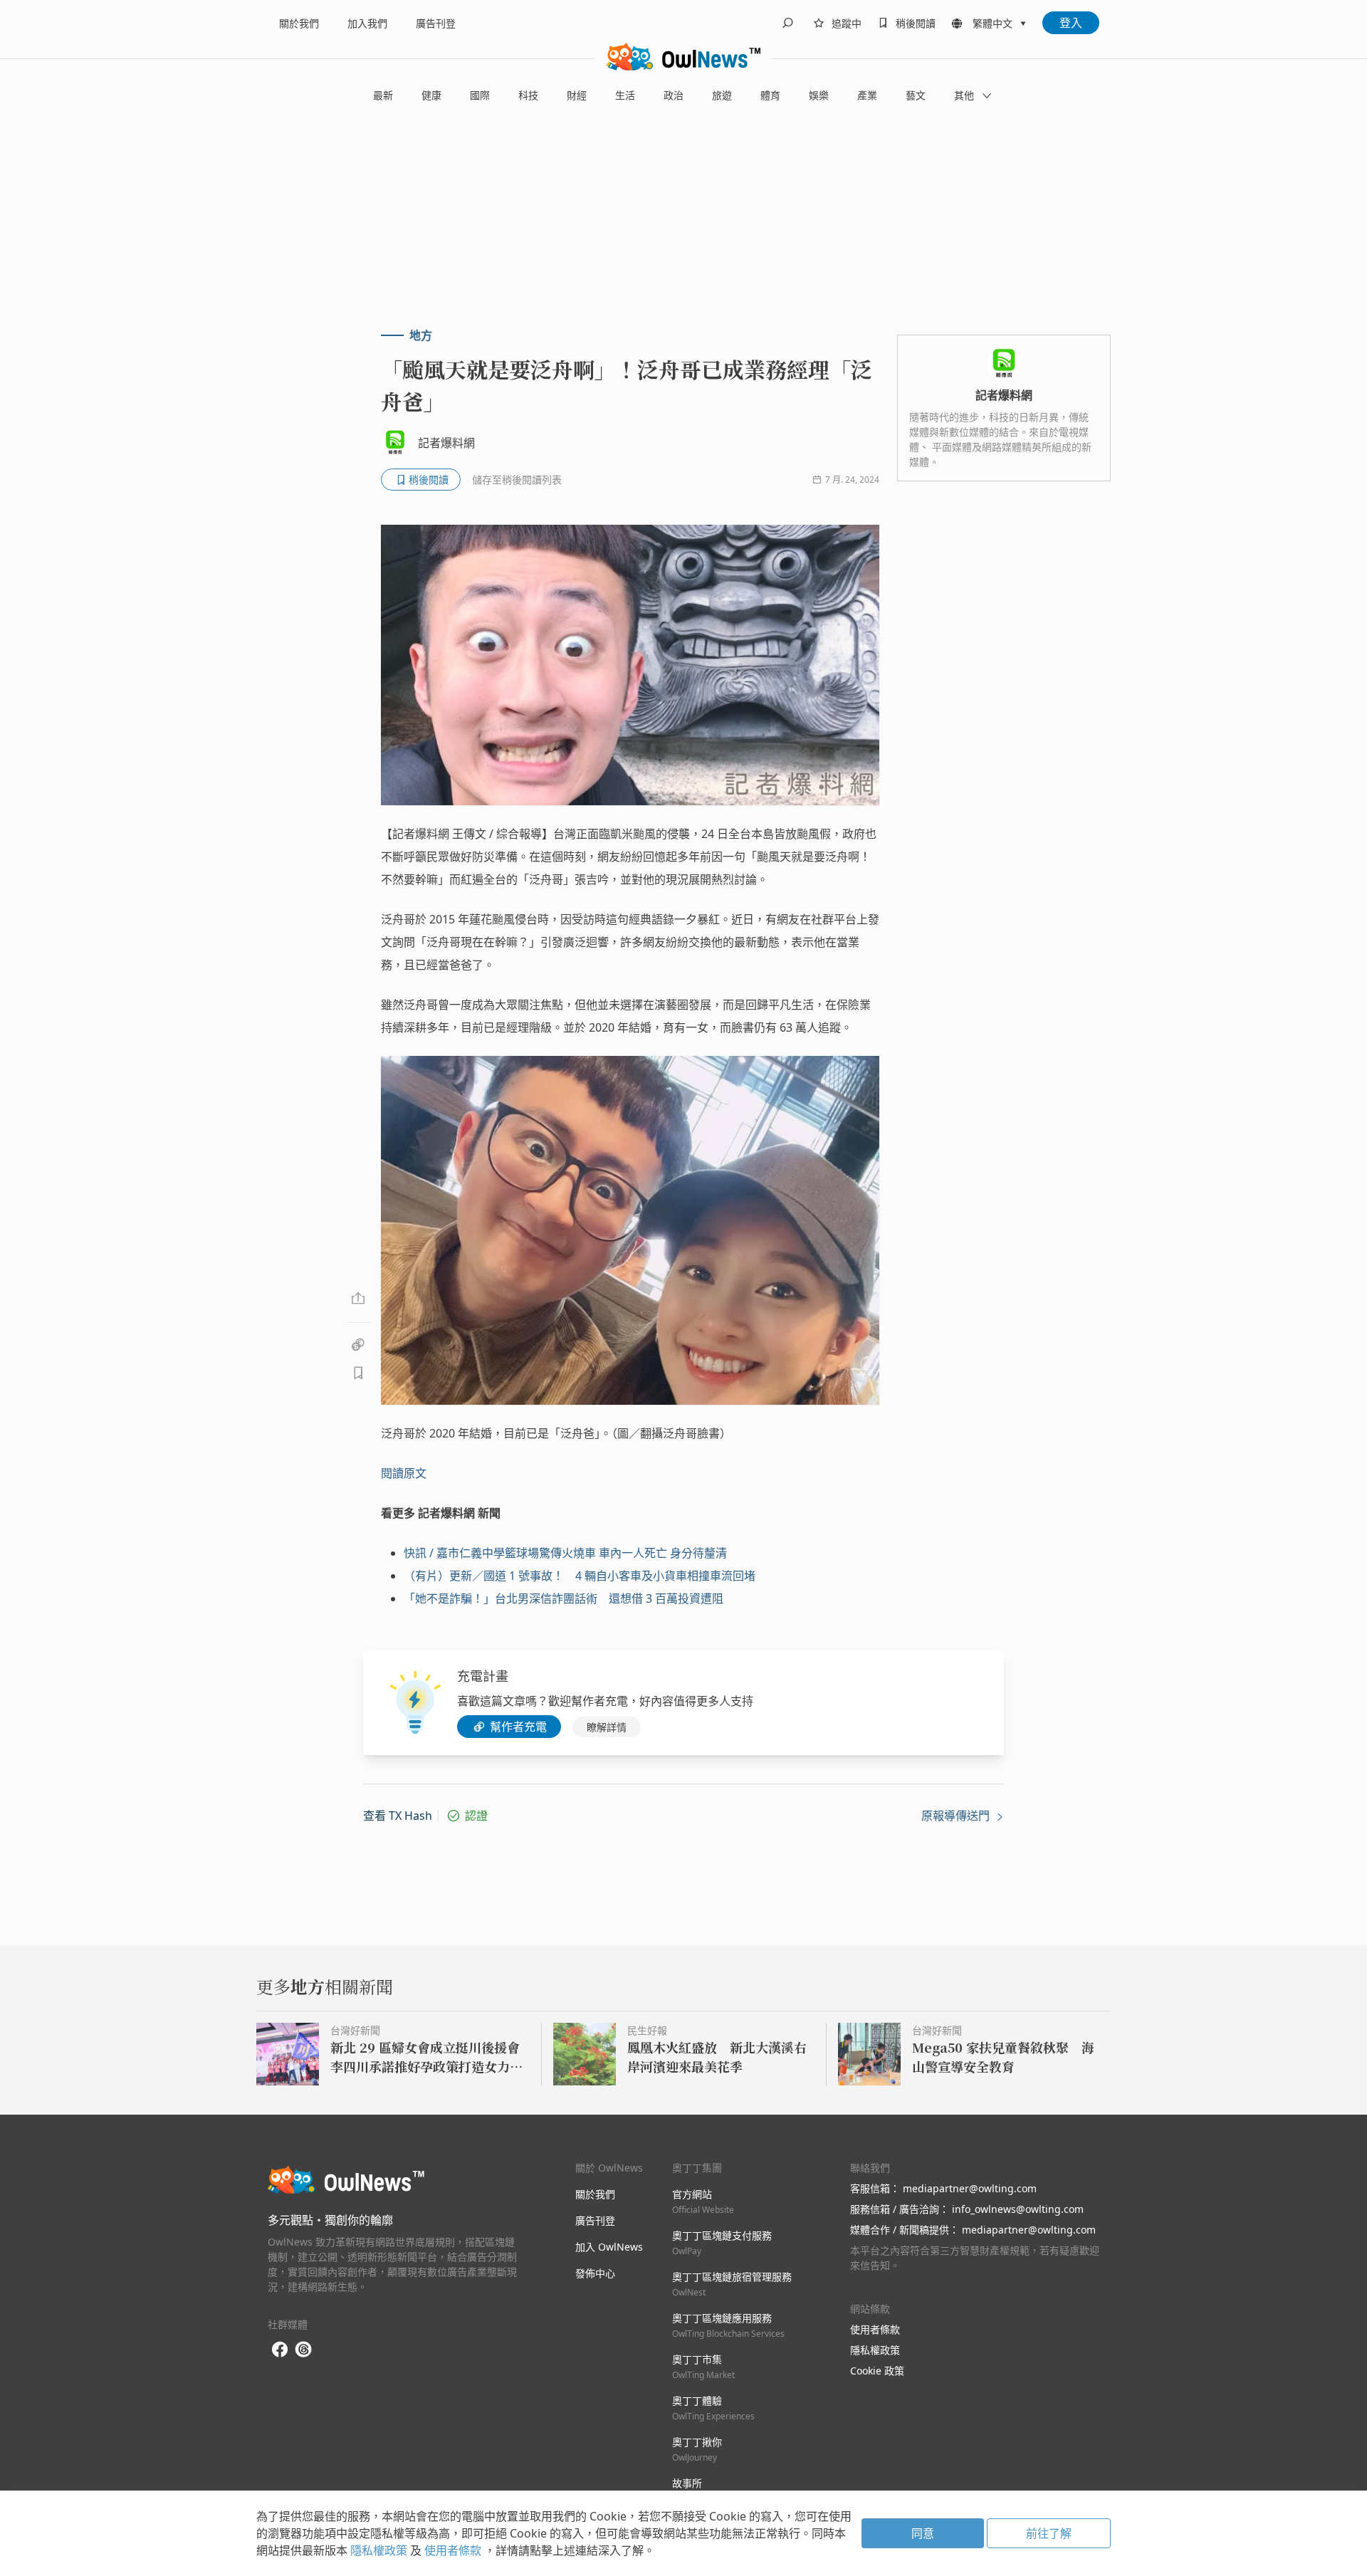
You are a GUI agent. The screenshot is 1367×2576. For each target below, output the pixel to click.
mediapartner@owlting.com (970, 2188)
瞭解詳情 (607, 1727)
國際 (480, 95)
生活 (625, 95)
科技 (528, 95)
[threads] (303, 2350)
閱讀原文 (404, 1473)
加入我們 (367, 23)
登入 (1071, 23)
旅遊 (722, 95)
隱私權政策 (875, 2350)
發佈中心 (595, 2273)
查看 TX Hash (398, 1816)
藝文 (916, 95)
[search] (787, 23)
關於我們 (299, 23)
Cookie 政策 (877, 2371)
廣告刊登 (436, 23)
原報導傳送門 (957, 1816)
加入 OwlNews (609, 2247)
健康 (431, 95)
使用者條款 (875, 2329)
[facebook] (280, 2350)
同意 (923, 2533)
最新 (383, 95)
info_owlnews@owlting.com (1018, 2209)
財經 (577, 95)
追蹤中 (847, 23)
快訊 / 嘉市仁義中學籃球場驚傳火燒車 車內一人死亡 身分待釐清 (565, 1553)
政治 (674, 95)
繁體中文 (992, 23)
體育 (770, 95)
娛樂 (819, 95)
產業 (867, 95)
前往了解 (1049, 2533)
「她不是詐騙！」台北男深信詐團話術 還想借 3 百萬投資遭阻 (564, 1598)
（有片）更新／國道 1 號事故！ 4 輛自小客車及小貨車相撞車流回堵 (580, 1576)
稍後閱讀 (916, 23)
